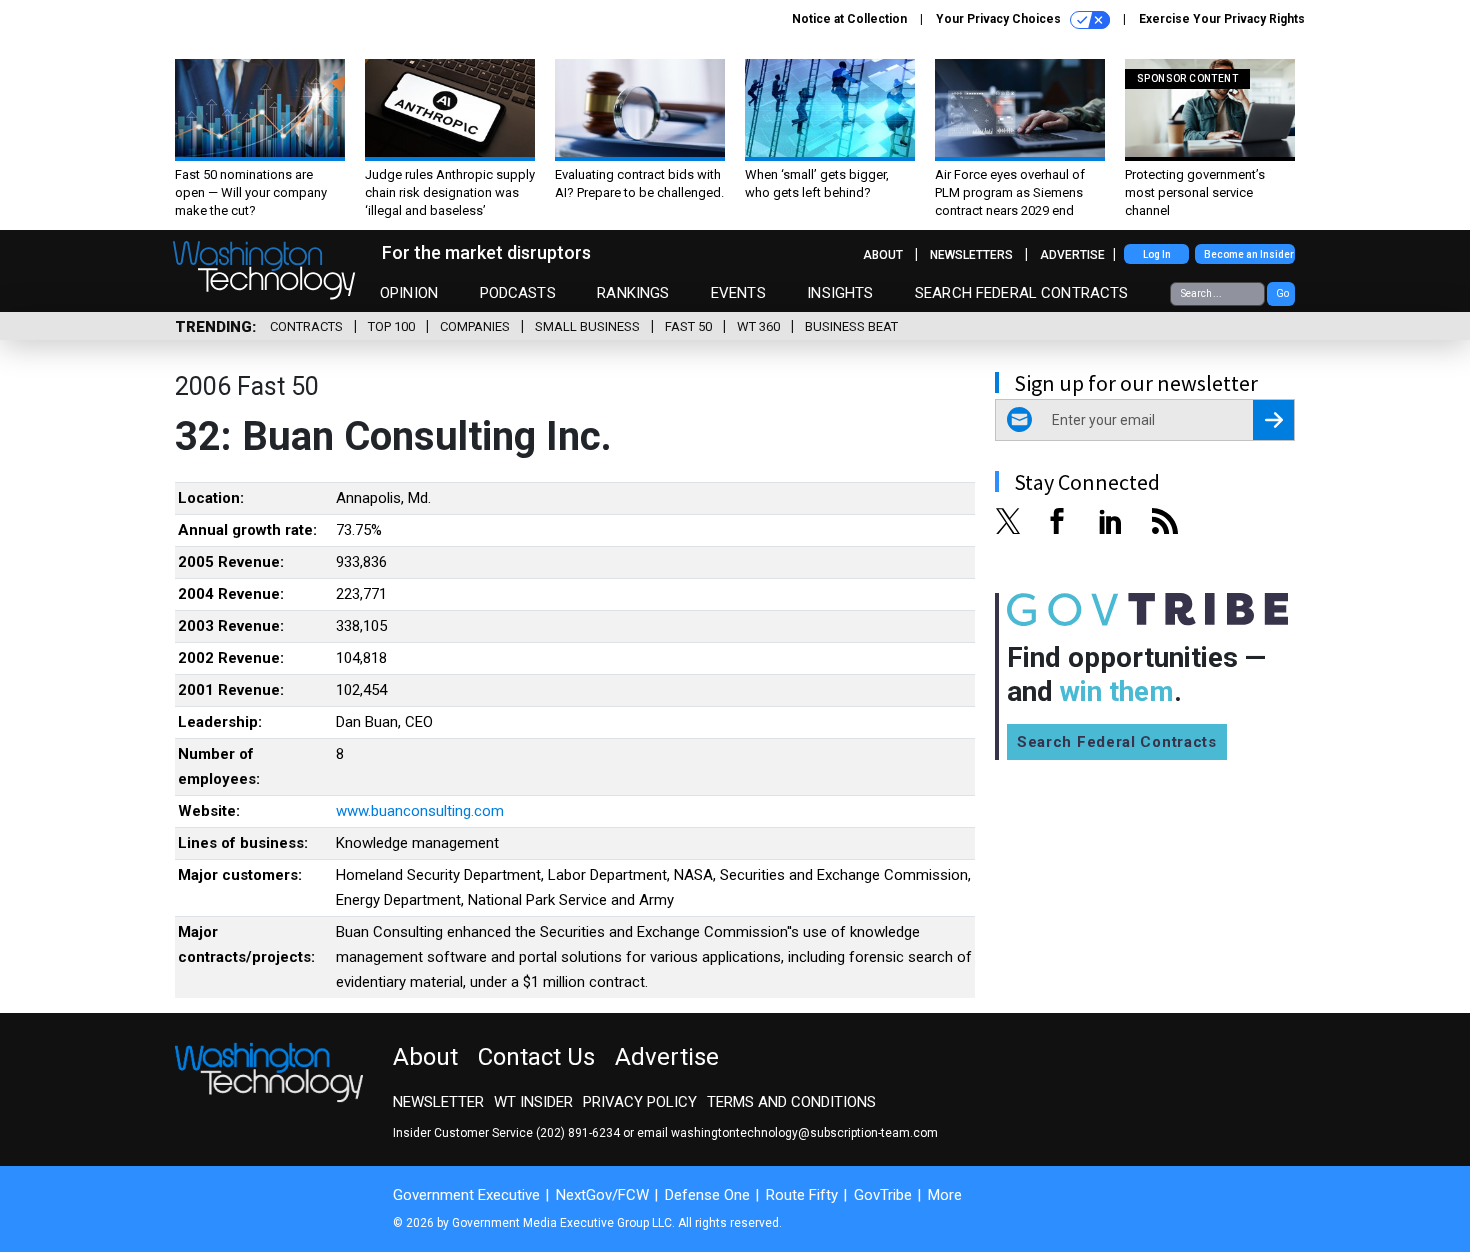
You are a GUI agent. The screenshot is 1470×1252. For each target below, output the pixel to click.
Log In (1157, 254)
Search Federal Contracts (1022, 293)
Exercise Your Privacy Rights (1222, 19)
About (883, 255)
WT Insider (533, 1102)
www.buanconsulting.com (420, 811)
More (945, 1195)
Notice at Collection (849, 19)
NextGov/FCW (602, 1195)
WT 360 (758, 326)
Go (1282, 293)
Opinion (409, 293)
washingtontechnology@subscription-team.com (804, 1133)
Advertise (1072, 255)
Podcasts (518, 293)
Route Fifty (802, 1195)
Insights (840, 293)
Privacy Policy (640, 1102)
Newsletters (971, 255)
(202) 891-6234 (578, 1133)
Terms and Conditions (791, 1102)
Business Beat (851, 326)
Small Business (587, 326)
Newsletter (438, 1102)
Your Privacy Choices (1000, 19)
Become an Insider (1249, 254)
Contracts (306, 326)
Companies (475, 326)
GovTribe (883, 1195)
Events (738, 293)
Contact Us (536, 1057)
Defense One (707, 1195)
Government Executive (466, 1195)
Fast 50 (688, 326)
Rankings (633, 293)
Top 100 (391, 326)
